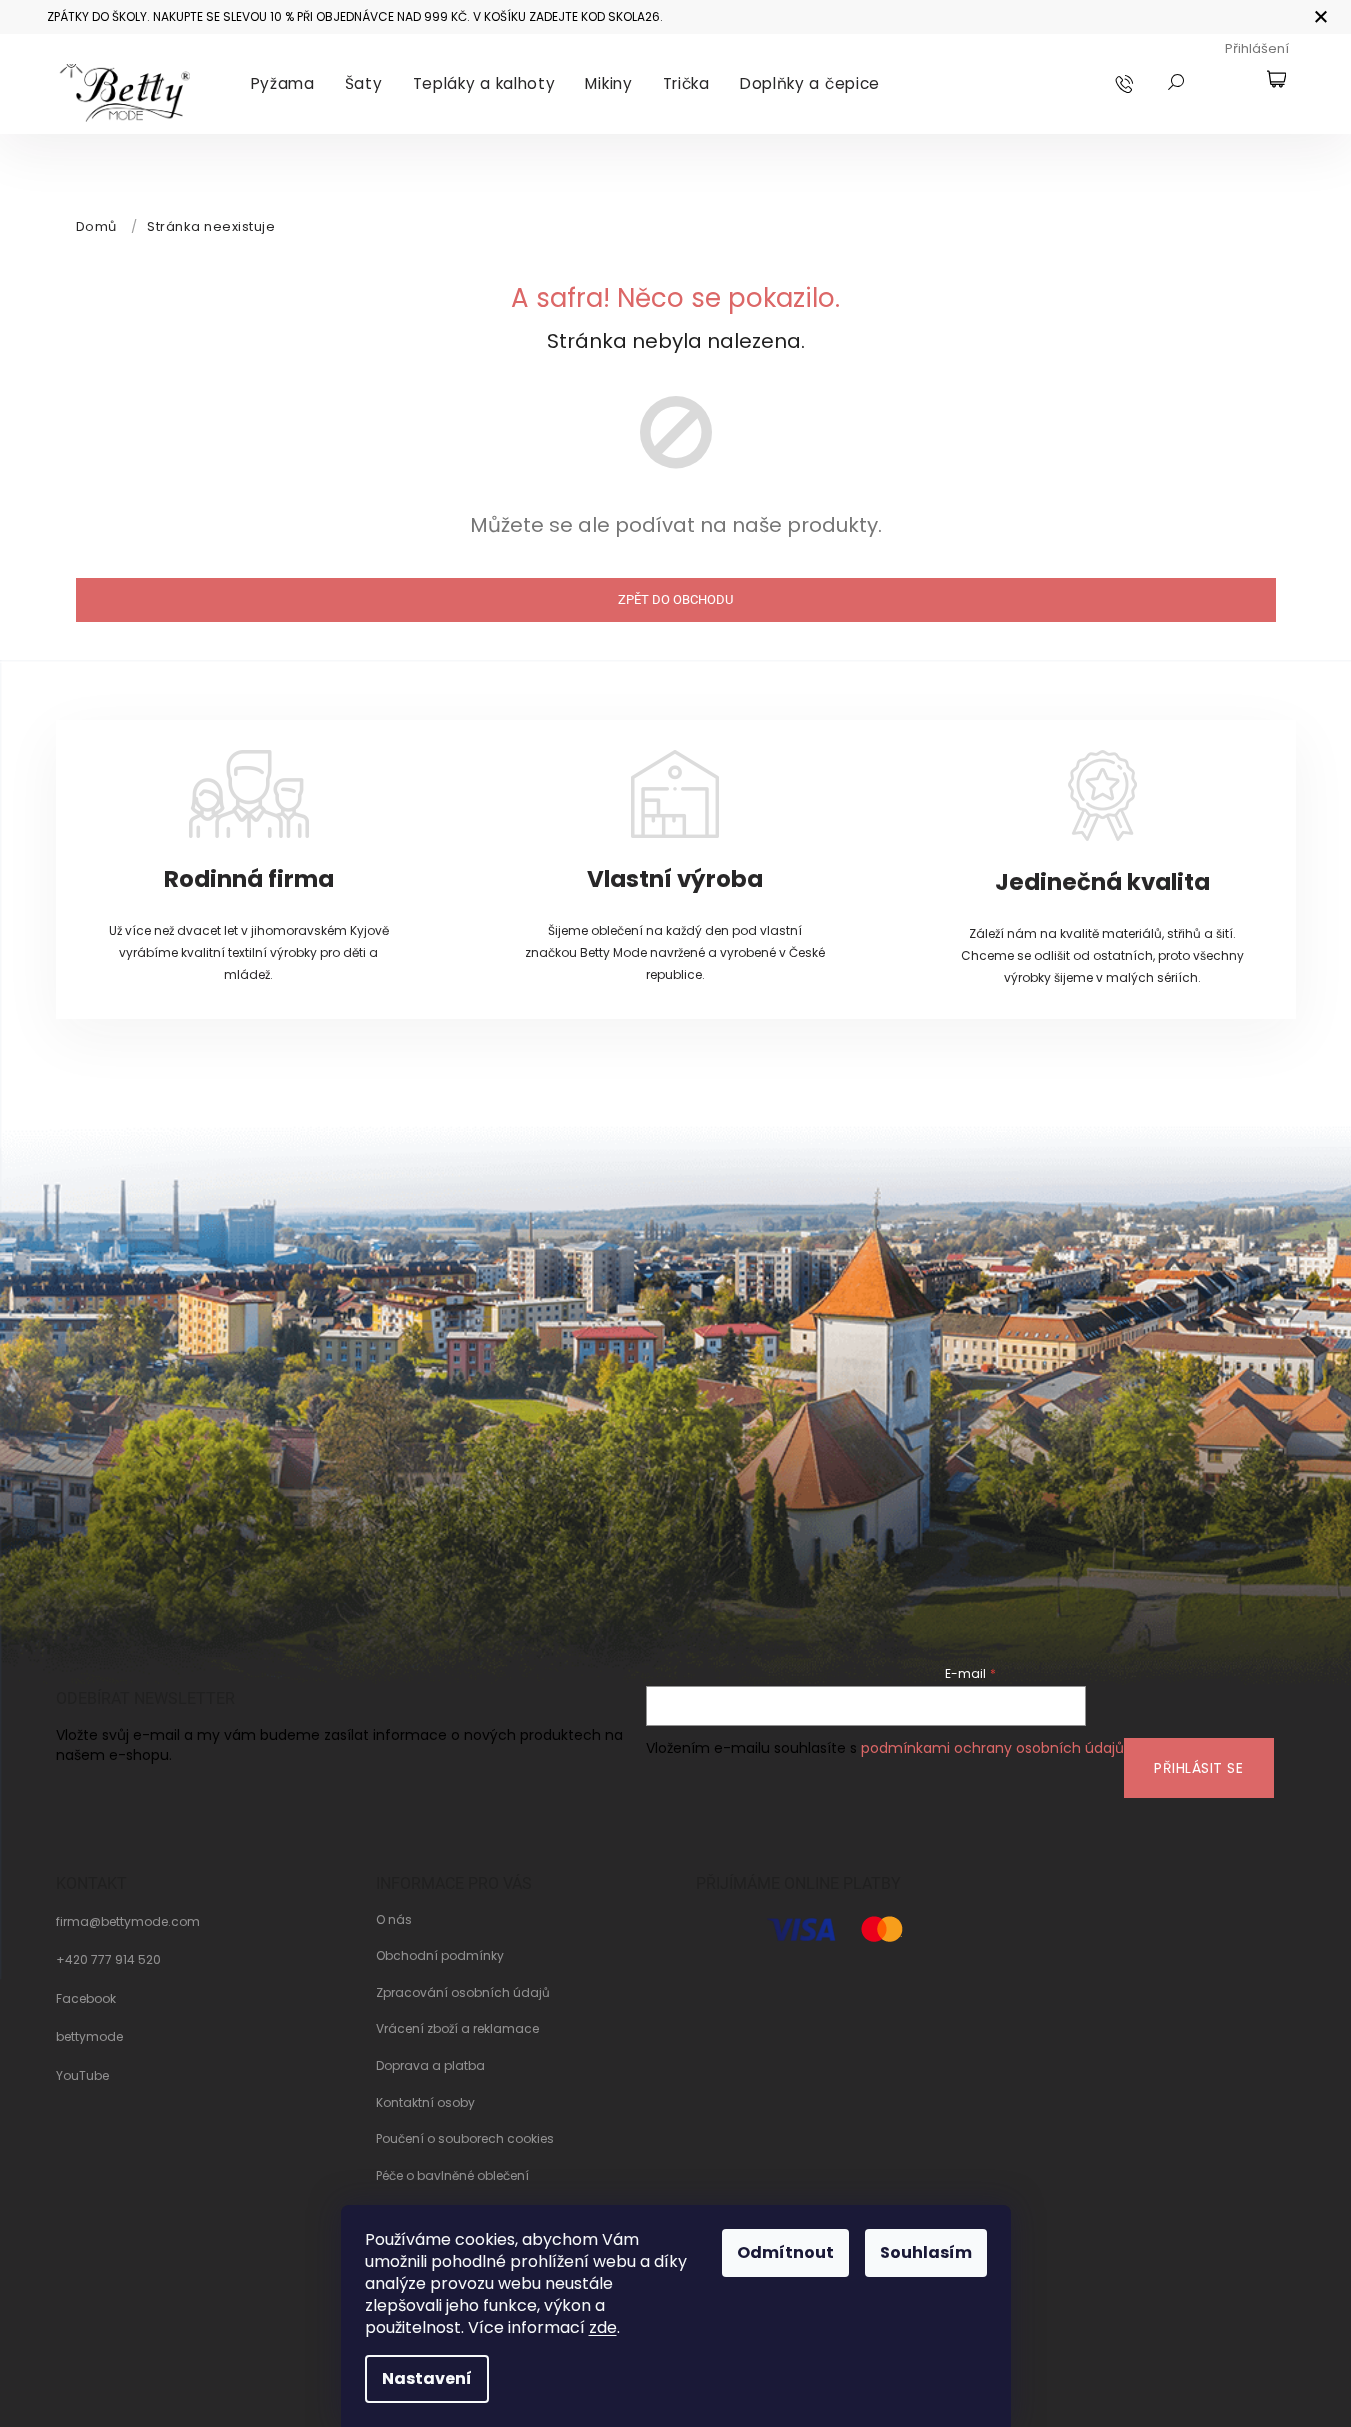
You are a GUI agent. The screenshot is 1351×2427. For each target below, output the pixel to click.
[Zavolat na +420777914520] (1143, 83)
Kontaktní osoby (425, 2103)
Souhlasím (926, 2252)
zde (603, 2327)
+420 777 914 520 (108, 1960)
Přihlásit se (1198, 1768)
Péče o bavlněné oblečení (452, 2176)
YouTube (82, 2076)
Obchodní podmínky (440, 1956)
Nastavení (427, 2378)
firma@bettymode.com (128, 1922)
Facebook (86, 1999)
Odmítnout (785, 2252)
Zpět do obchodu (675, 599)
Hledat (1176, 82)
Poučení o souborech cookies (465, 2139)
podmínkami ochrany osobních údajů (992, 1748)
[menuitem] (283, 84)
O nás (394, 1920)
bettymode (89, 2037)
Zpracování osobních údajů (463, 1993)
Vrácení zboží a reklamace (457, 2029)
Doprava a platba (430, 2066)
